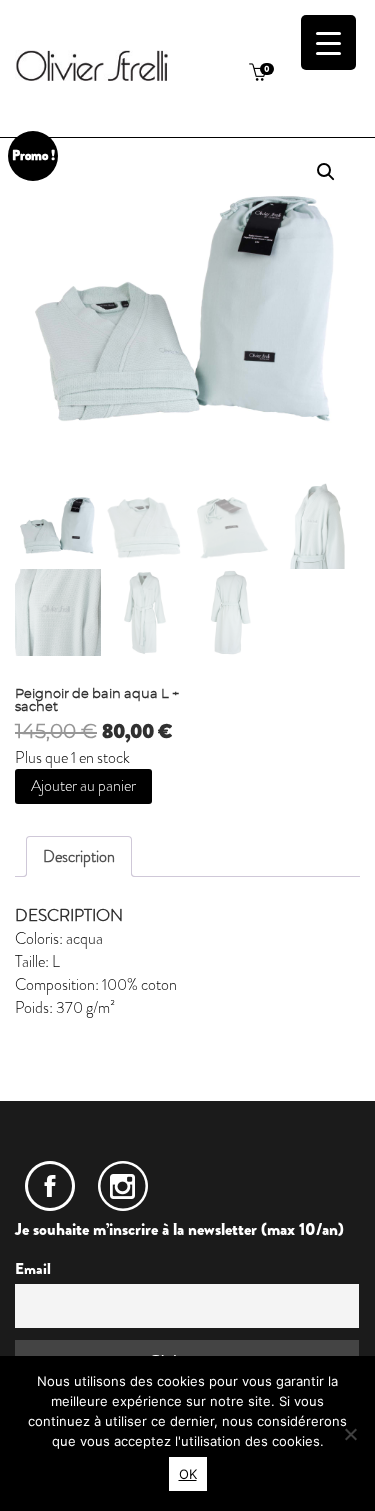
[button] (326, 172)
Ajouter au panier (83, 785)
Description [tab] (79, 856)
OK (188, 1474)
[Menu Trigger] (328, 42)
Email (33, 1269)
